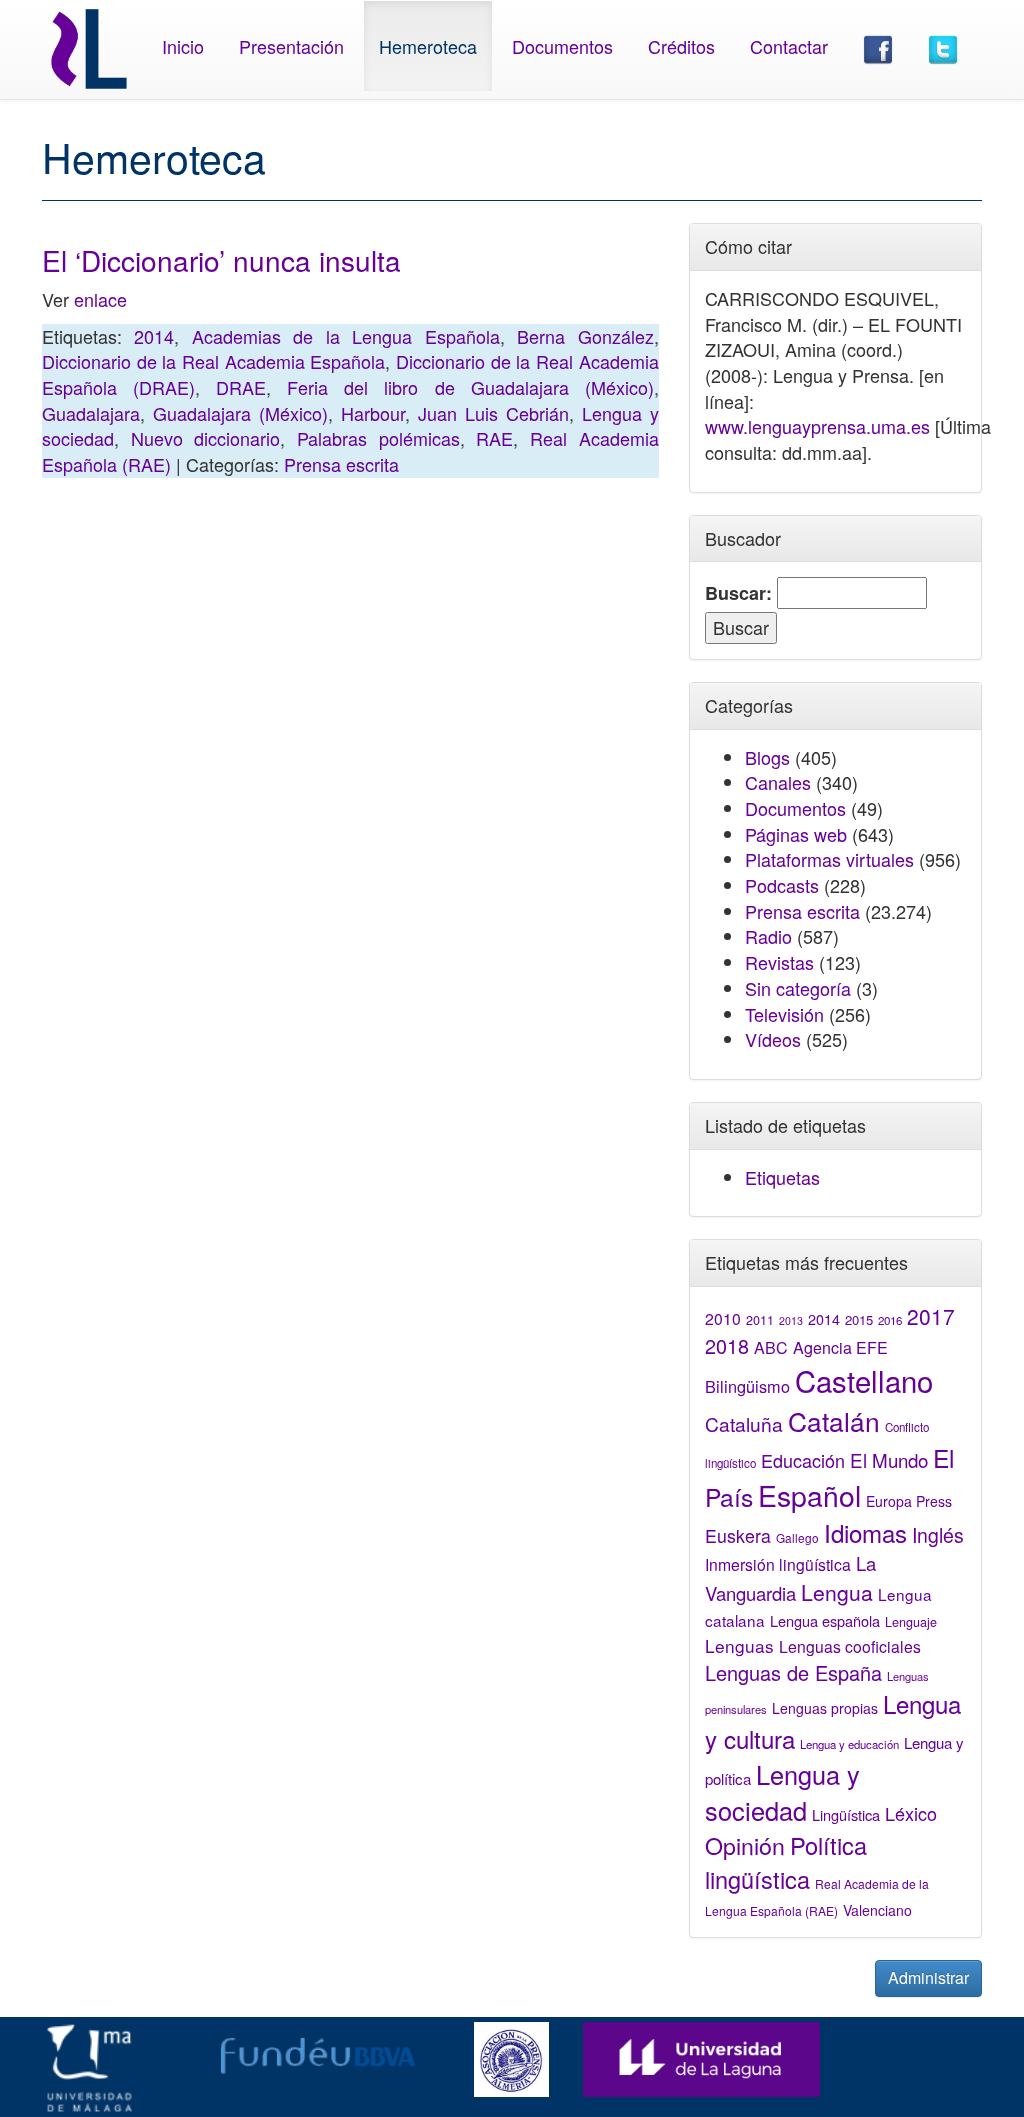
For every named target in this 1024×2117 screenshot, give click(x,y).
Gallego (797, 1537)
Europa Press (909, 1501)
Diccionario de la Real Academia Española (213, 361)
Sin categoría (798, 988)
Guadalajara (91, 413)
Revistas (779, 962)
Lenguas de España (793, 1672)
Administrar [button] (928, 1977)
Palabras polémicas (378, 438)
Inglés (938, 1535)
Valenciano (877, 1910)
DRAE (241, 387)
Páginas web (796, 834)
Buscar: (738, 593)
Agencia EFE (840, 1347)
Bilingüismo (747, 1386)
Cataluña (744, 1423)
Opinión (745, 1845)
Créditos (681, 46)
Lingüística (846, 1814)
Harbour (373, 413)
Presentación (291, 46)
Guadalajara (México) (240, 413)
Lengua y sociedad (782, 1792)
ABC (771, 1347)
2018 (727, 1345)
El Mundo (889, 1459)
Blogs (767, 757)
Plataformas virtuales (829, 859)
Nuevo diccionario (206, 438)
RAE (494, 438)
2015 (859, 1319)
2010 (723, 1318)
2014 (154, 336)
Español (809, 1494)
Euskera (738, 1535)
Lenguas (739, 1645)
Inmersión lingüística (778, 1564)
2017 (931, 1316)
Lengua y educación (849, 1744)
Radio (768, 936)
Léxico (911, 1813)
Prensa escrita (341, 464)
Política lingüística (786, 1862)
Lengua (837, 1592)
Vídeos (773, 1039)
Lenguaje (911, 1622)
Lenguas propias (825, 1708)
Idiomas (865, 1532)
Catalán (834, 1420)
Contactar (789, 46)
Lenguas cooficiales (850, 1646)
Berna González (585, 336)
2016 (890, 1320)
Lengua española (825, 1620)
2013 (791, 1320)
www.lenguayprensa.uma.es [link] (817, 426)
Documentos (562, 46)
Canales (778, 782)
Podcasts (782, 885)
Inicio (183, 46)
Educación (803, 1460)
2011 (760, 1320)
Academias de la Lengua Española (346, 336)
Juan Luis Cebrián (493, 413)
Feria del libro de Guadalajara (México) (470, 387)
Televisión (784, 1014)
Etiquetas (782, 1177)
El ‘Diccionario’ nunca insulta (221, 260)
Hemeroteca (428, 46)
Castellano (864, 1380)
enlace (100, 299)
